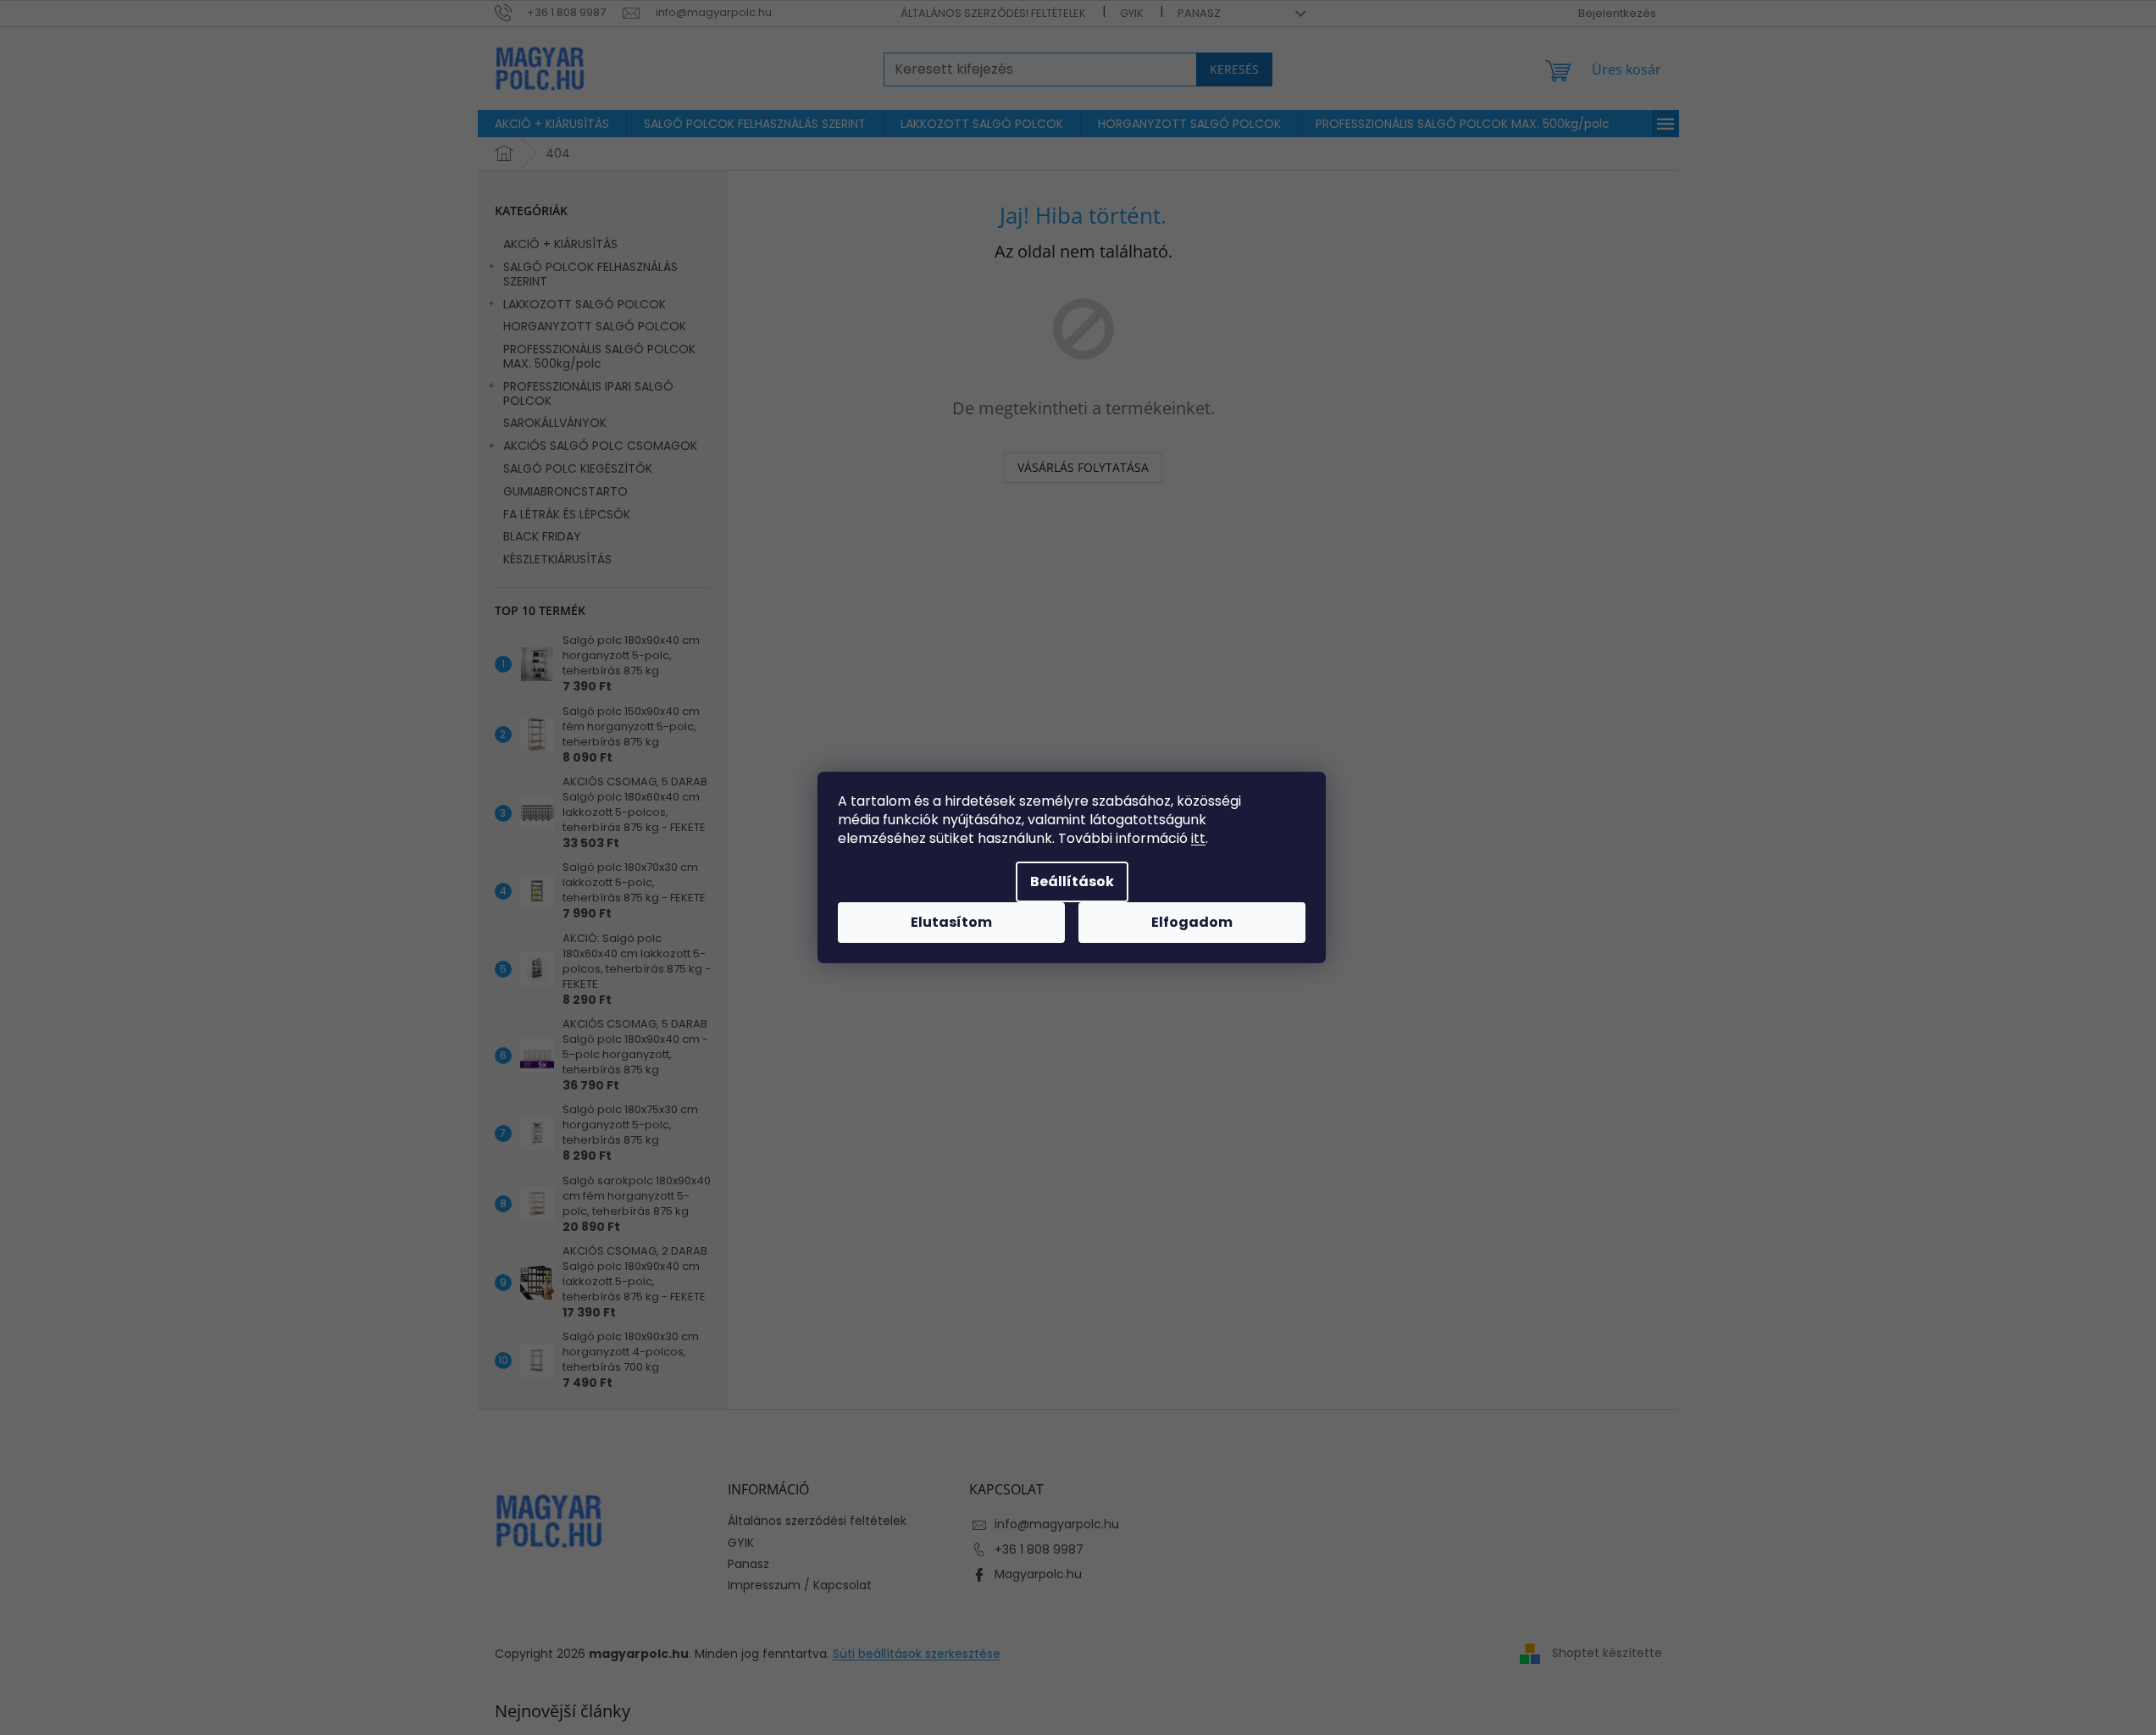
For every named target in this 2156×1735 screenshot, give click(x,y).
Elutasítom (951, 922)
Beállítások (1072, 881)
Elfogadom (1192, 922)
